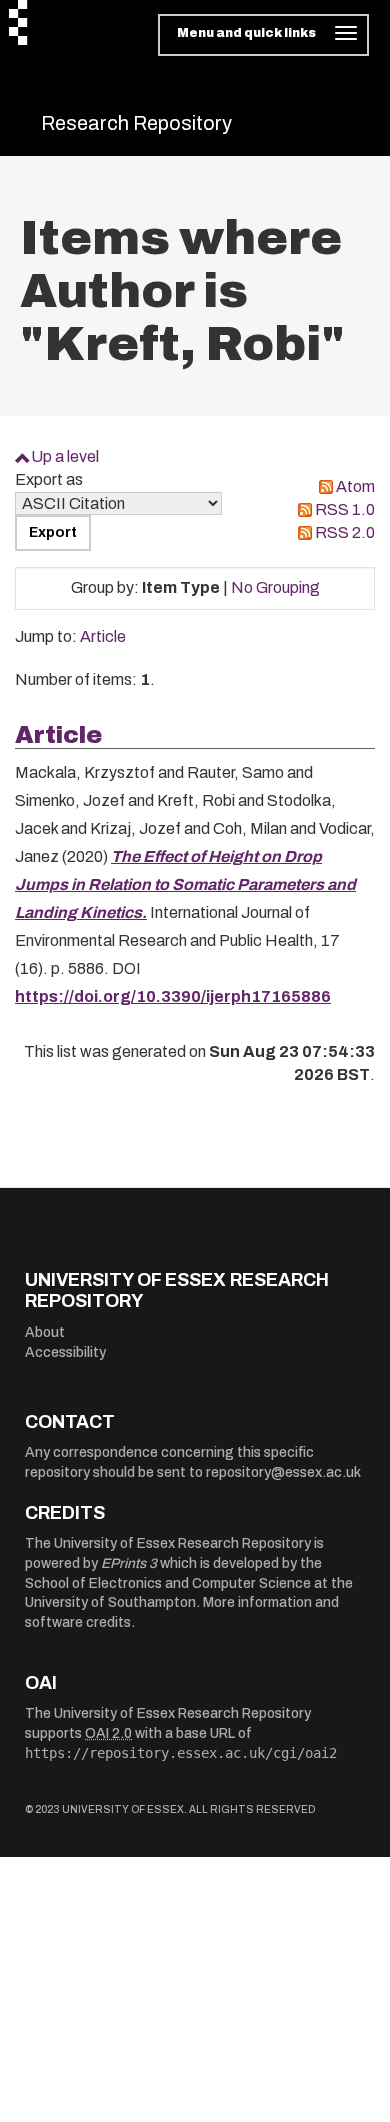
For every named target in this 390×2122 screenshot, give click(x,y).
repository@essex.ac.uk (283, 1472)
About (45, 1332)
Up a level (65, 456)
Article (103, 636)
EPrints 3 (129, 1563)
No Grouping (275, 587)
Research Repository (136, 123)
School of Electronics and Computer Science (168, 1583)
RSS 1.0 (345, 509)
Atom (355, 486)
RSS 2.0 (345, 532)
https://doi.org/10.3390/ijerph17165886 (173, 996)
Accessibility (65, 1352)
